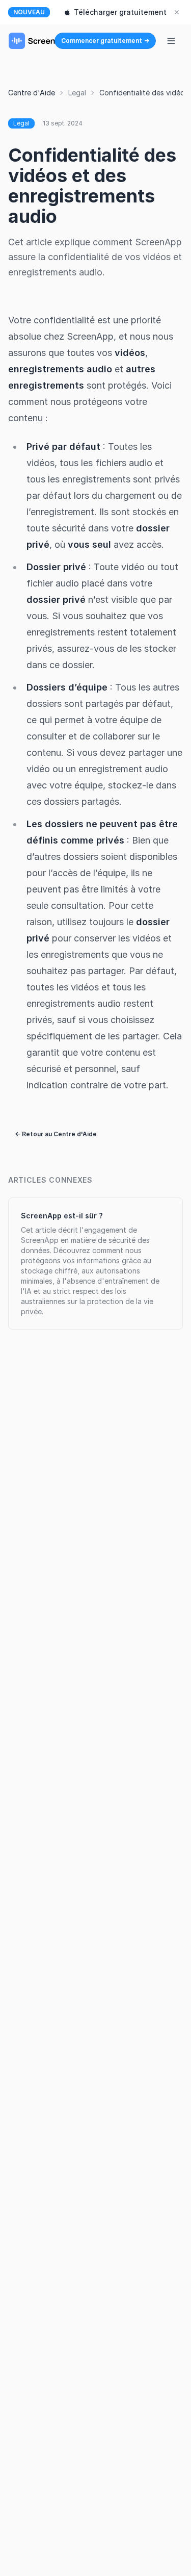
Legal (77, 93)
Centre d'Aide (32, 93)
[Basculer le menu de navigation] (171, 41)
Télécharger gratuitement (120, 12)
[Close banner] (177, 12)
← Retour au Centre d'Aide (56, 1134)
